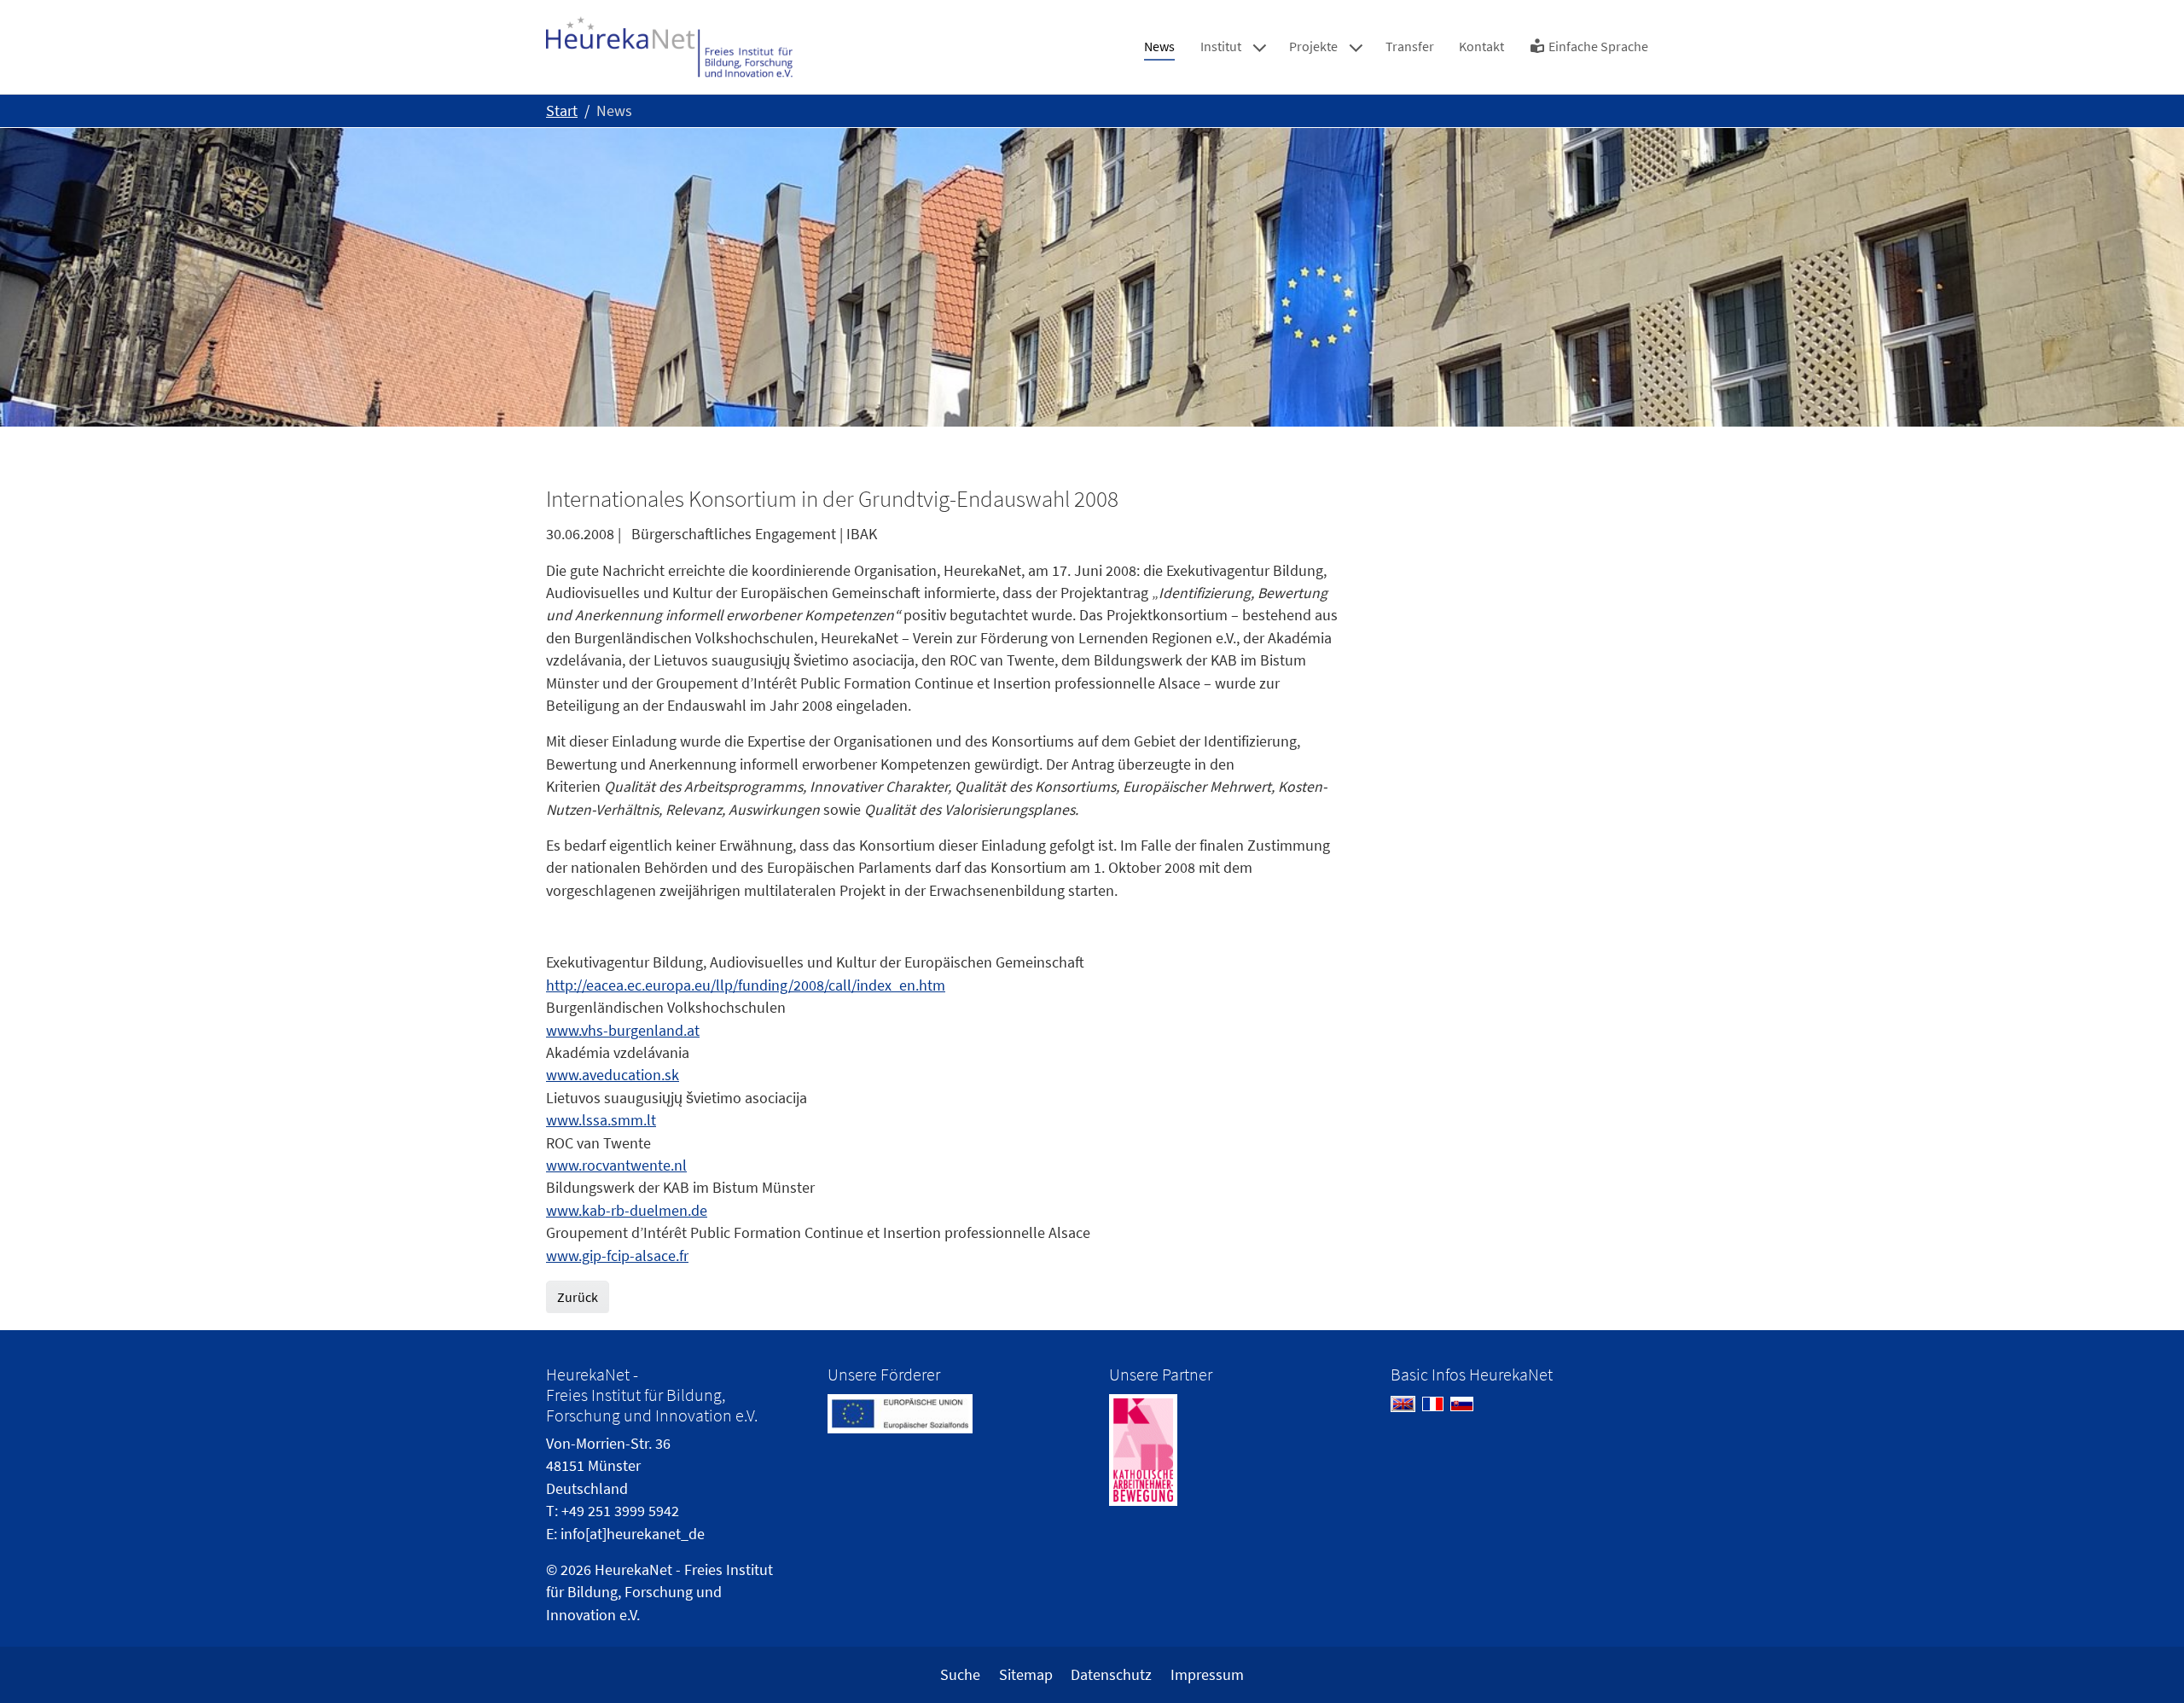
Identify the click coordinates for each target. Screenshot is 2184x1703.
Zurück (578, 1297)
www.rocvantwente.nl (616, 1165)
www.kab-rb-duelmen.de (627, 1211)
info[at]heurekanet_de (633, 1534)
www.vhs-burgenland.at (623, 1031)
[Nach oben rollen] (2144, 1663)
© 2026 (569, 1570)
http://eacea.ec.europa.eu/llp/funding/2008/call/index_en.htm (746, 985)
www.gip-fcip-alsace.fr (617, 1256)
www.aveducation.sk (613, 1075)
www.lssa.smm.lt (601, 1120)
